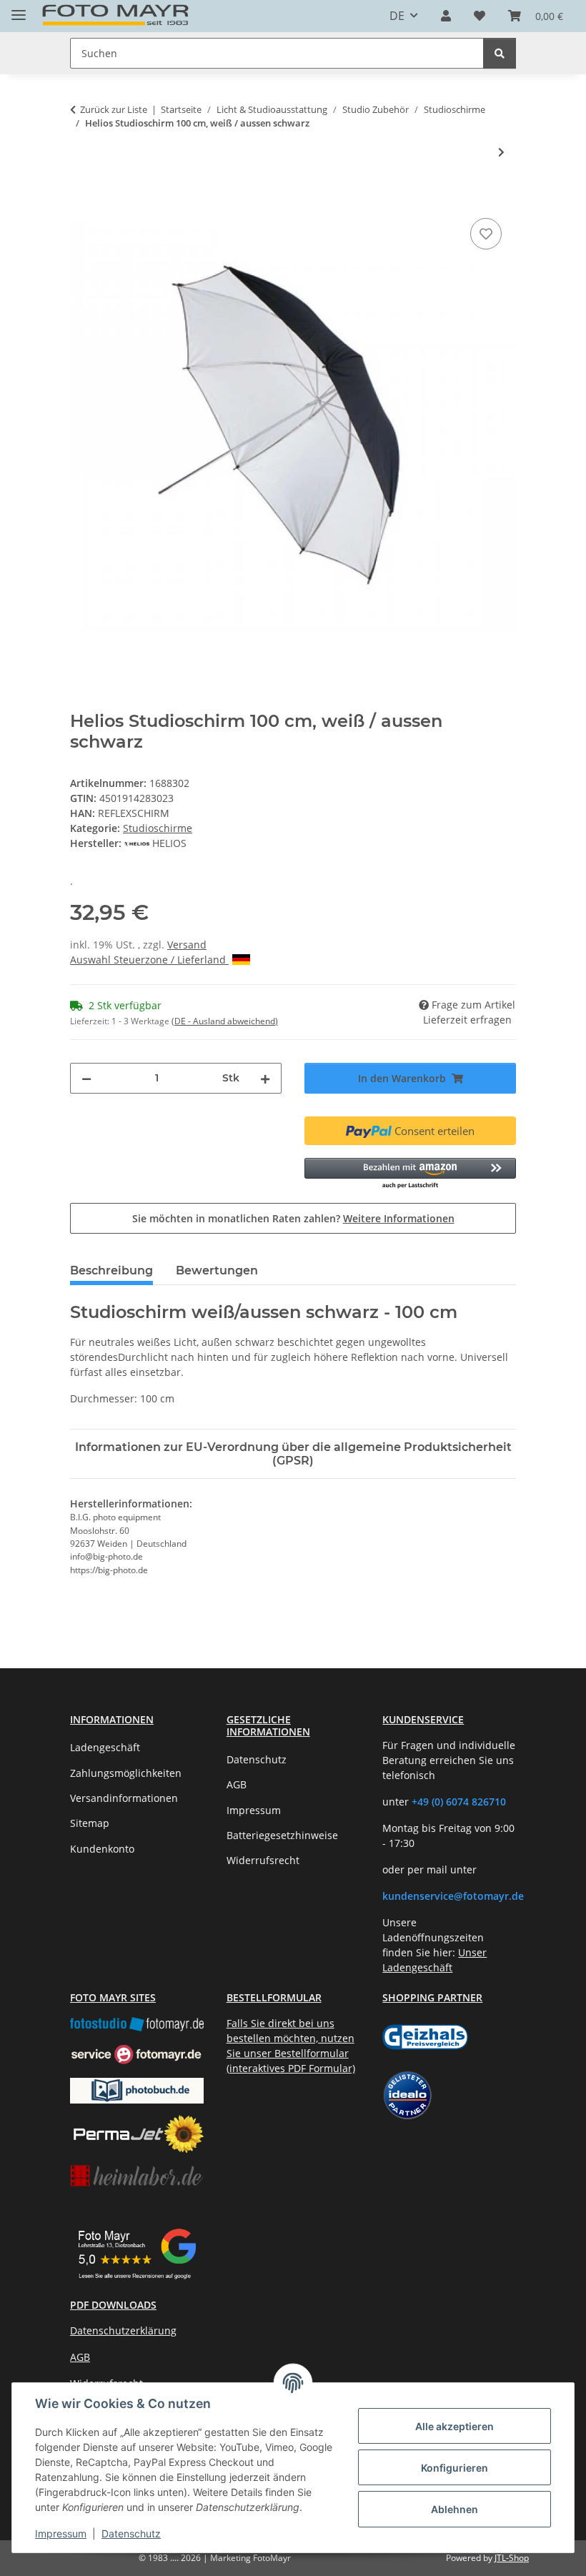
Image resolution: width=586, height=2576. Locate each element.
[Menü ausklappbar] (19, 9)
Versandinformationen (124, 1798)
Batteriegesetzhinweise (282, 1835)
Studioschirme (158, 828)
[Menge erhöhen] (265, 1078)
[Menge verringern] (86, 1078)
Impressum (61, 2533)
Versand (187, 945)
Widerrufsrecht (263, 1860)
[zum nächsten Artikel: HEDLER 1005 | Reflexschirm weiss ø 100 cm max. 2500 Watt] (501, 152)
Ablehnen (455, 2509)
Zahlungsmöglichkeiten (126, 1773)
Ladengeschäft (105, 1747)
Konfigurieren (455, 2468)
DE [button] (397, 16)
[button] (446, 16)
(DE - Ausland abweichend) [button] (225, 1021)
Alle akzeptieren (455, 2426)
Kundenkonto (102, 1849)
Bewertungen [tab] (217, 1270)
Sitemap (90, 1823)
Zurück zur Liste (114, 109)
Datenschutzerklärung (123, 2330)
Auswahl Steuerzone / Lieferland (149, 960)
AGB (237, 1784)
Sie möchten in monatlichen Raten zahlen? (293, 1218)
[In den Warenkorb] (81, 199)
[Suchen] (500, 53)
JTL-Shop (512, 2558)
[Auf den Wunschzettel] (486, 234)
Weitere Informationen (399, 1218)
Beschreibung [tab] (111, 1270)
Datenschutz (131, 2533)
